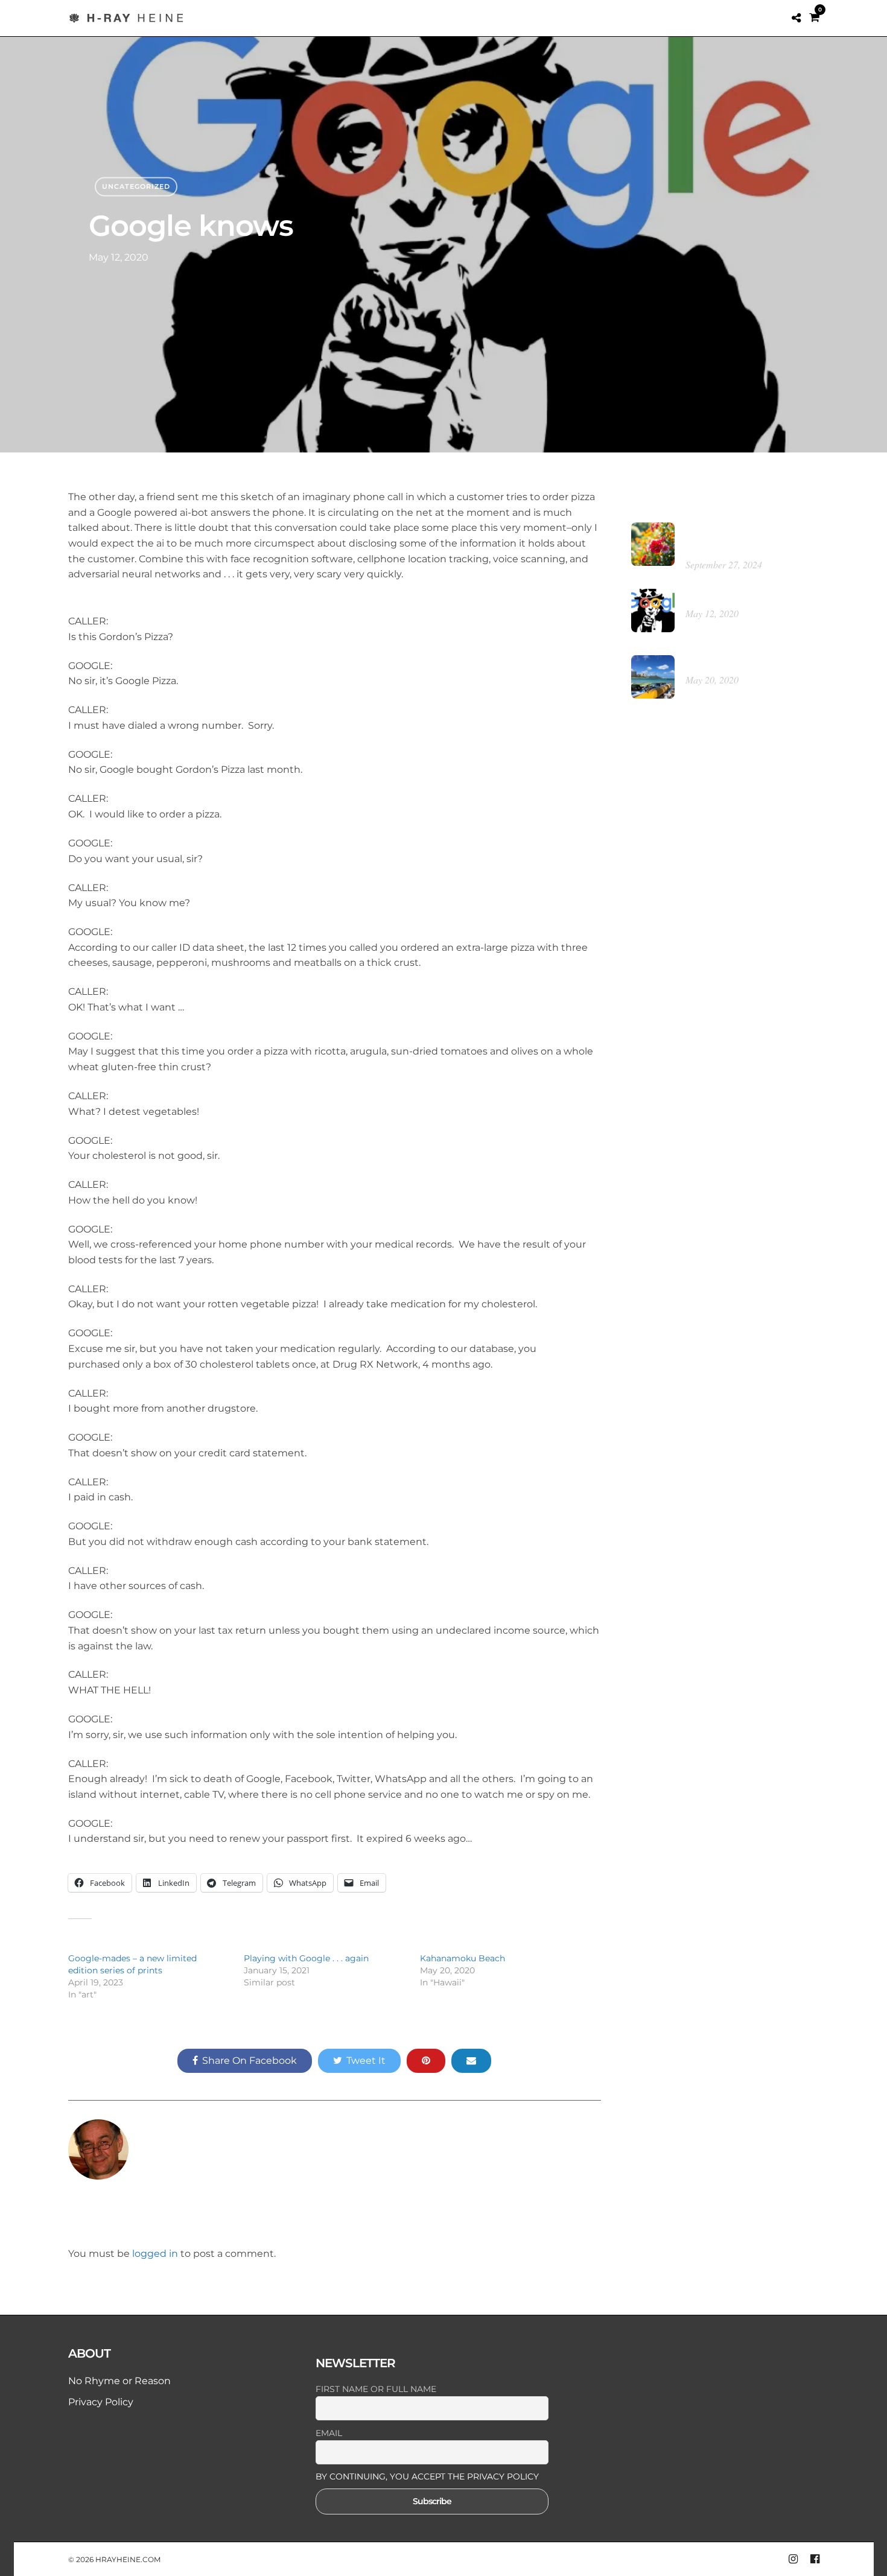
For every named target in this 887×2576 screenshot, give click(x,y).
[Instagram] (793, 2559)
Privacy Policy (101, 2402)
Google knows (717, 597)
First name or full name (376, 2389)
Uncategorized (136, 186)
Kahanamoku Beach (463, 1958)
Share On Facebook (250, 2060)
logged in (155, 2254)
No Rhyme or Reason (119, 2381)
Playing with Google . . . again (306, 1958)
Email (329, 2433)
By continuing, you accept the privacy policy (427, 2476)
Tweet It (366, 2060)
